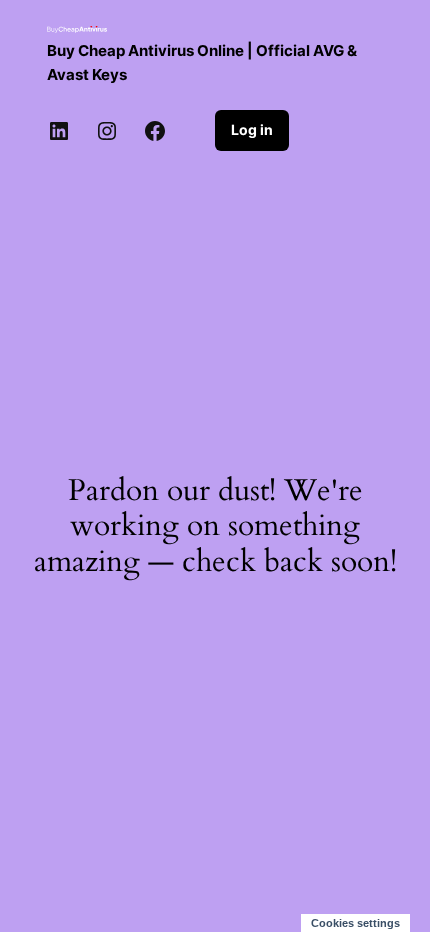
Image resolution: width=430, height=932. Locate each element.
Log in (252, 129)
